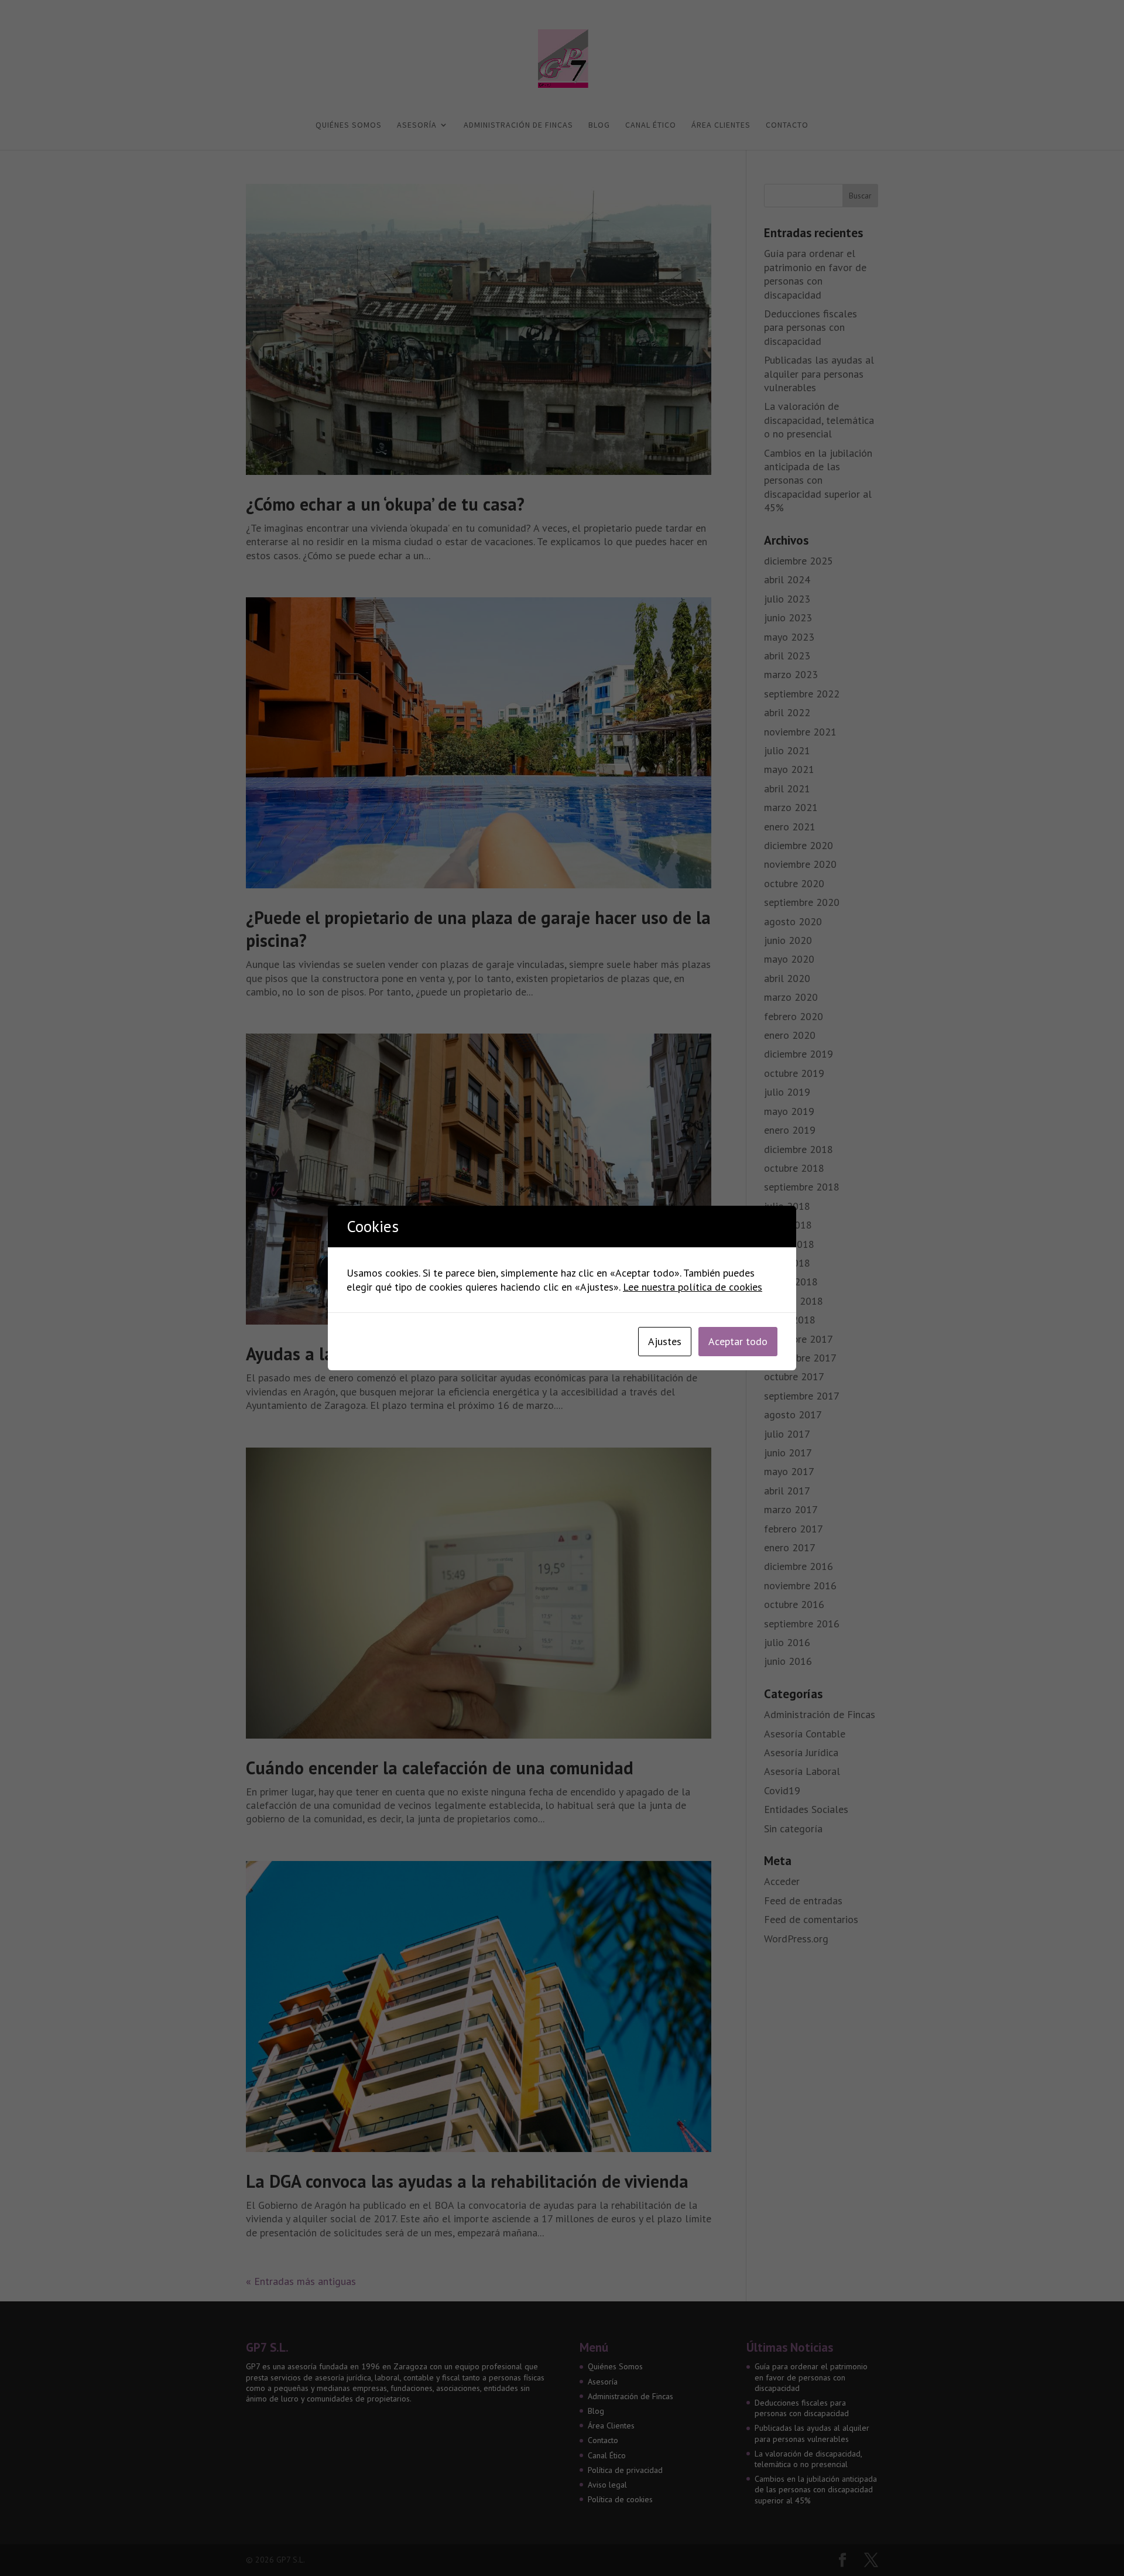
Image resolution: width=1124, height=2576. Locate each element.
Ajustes (665, 1341)
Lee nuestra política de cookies (693, 1287)
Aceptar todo (738, 1341)
